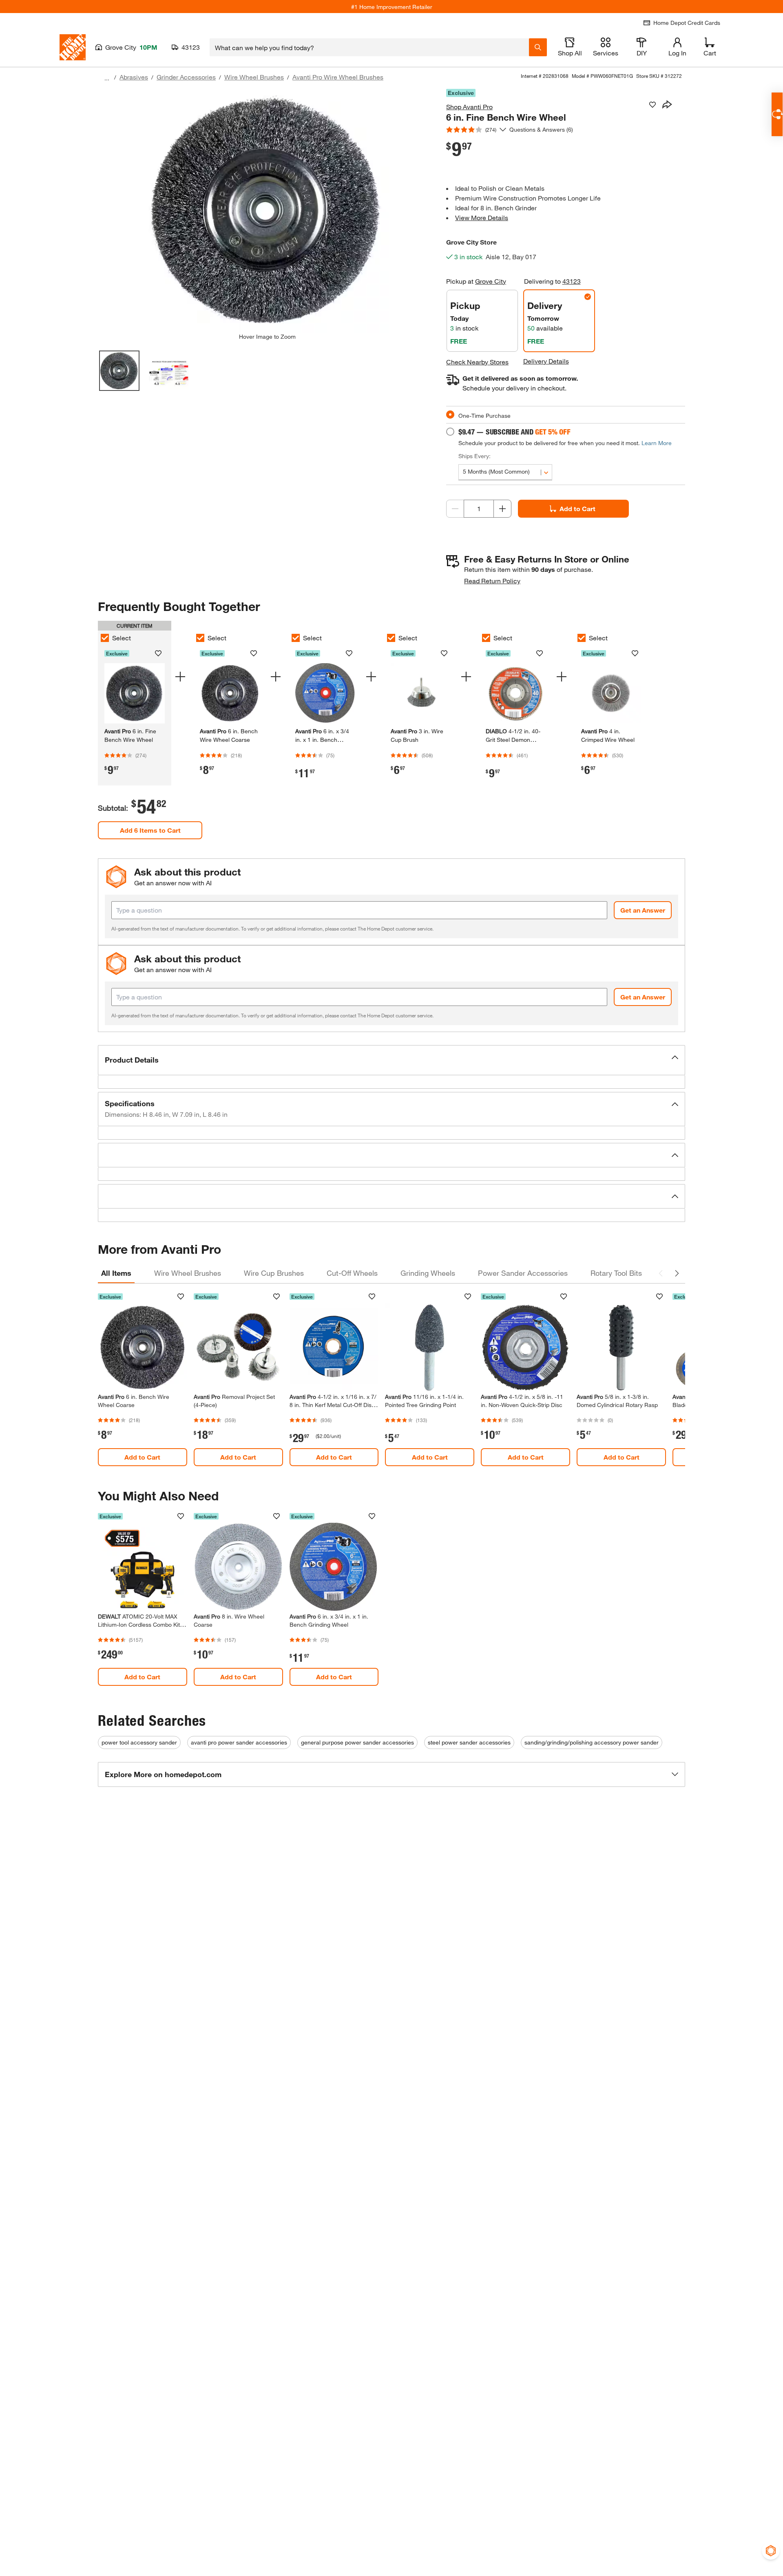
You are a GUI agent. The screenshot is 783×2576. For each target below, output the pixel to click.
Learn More (657, 443)
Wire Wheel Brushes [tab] (188, 1273)
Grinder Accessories (186, 77)
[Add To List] (652, 105)
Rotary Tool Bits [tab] (616, 1273)
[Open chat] (777, 114)
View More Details (482, 217)
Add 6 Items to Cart (150, 830)
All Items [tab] (116, 1273)
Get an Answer (643, 910)
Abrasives (134, 77)
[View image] (119, 371)
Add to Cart (577, 508)
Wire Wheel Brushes (254, 77)
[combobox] (369, 47)
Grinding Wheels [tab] (428, 1273)
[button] (391, 1060)
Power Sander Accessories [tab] (523, 1273)
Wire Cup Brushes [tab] (274, 1273)
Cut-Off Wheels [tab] (352, 1273)
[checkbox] (105, 638)
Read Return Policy (492, 581)
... (107, 78)
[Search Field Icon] (538, 47)
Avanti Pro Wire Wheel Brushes (338, 77)
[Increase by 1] (502, 509)
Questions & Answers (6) (541, 129)
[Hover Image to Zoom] (267, 211)
